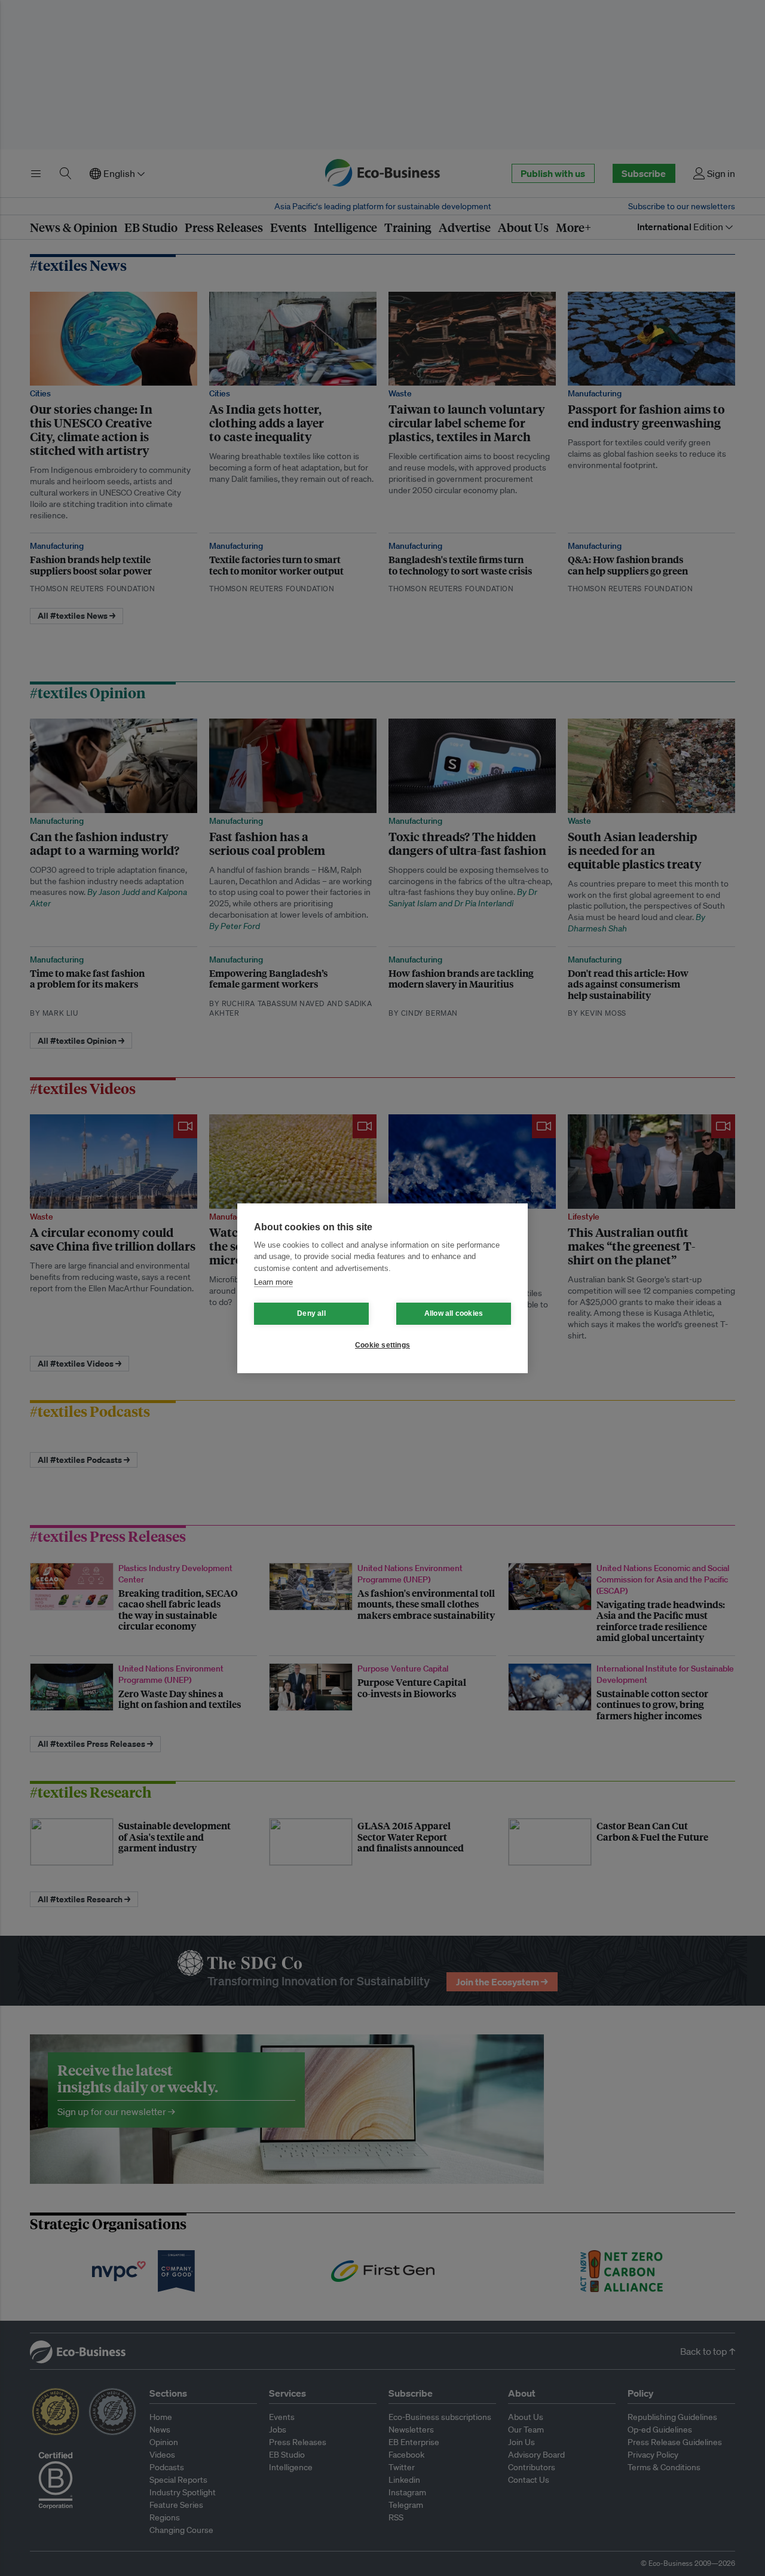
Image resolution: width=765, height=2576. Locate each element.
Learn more (273, 1282)
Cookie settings (382, 1345)
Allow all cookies (454, 1313)
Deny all (311, 1313)
